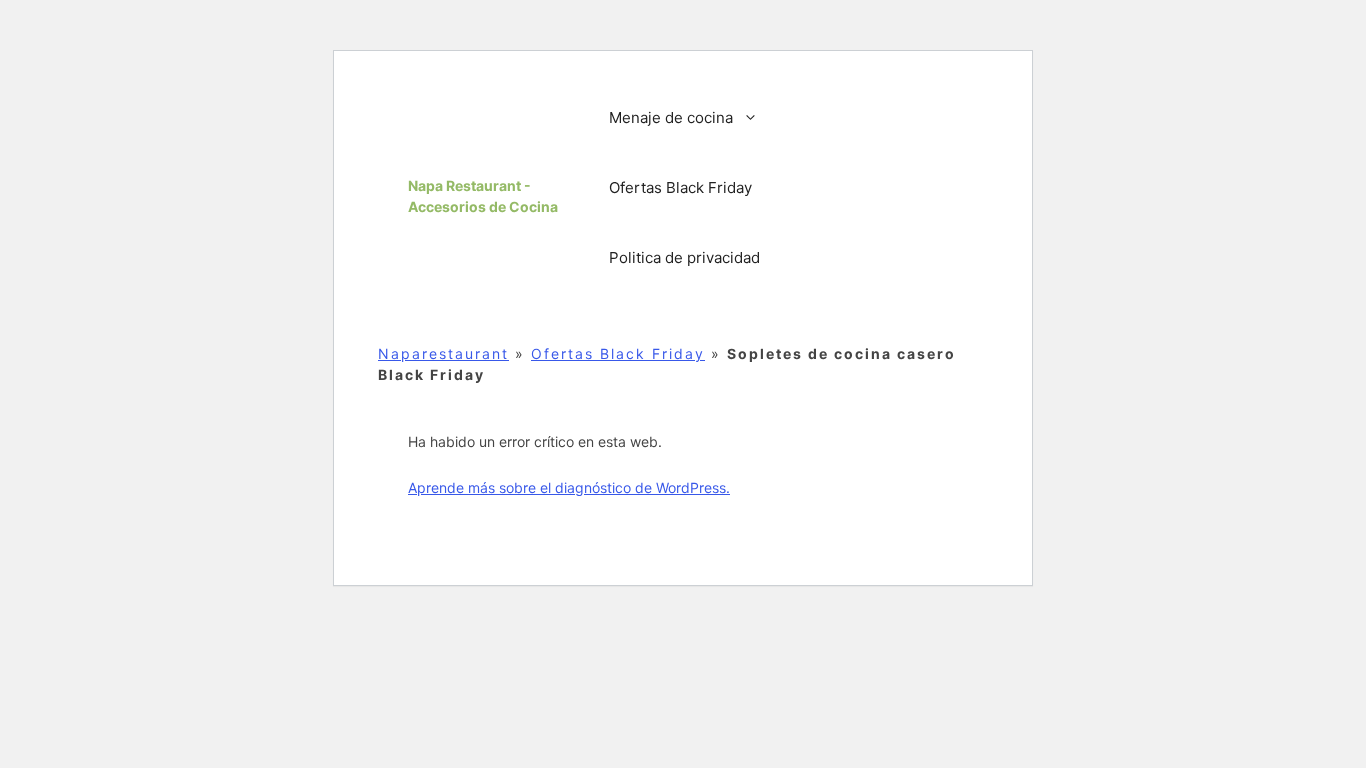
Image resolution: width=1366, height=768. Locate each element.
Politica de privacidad (684, 257)
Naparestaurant (443, 353)
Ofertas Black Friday (680, 187)
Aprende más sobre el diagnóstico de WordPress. (569, 487)
